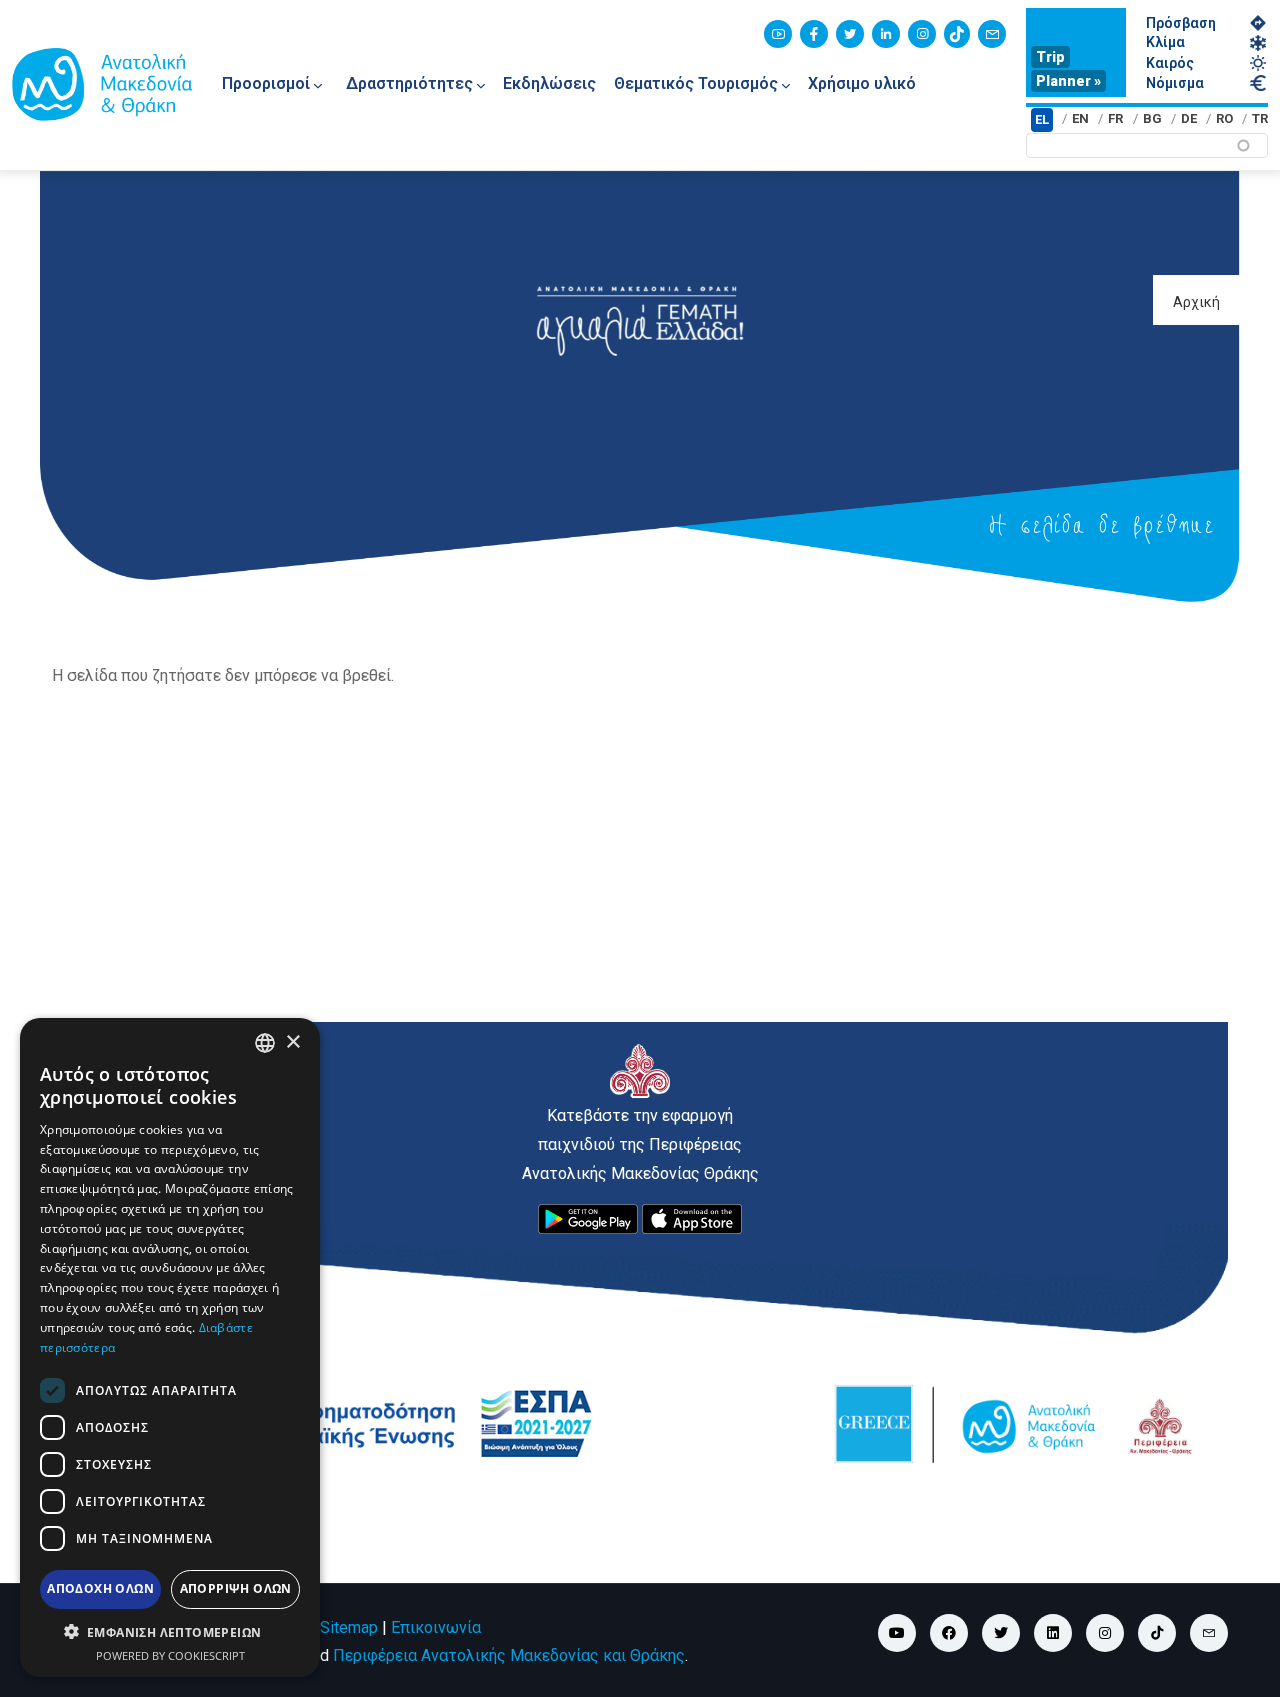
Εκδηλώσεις (549, 83)
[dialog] (170, 1347)
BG (1152, 118)
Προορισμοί (266, 83)
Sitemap (349, 1627)
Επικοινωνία (436, 1627)
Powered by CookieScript (170, 1655)
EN (1080, 118)
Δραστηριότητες (409, 83)
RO (1224, 118)
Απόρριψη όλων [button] (236, 1588)
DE (1189, 118)
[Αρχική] (102, 84)
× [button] (292, 1041)
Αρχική (1196, 302)
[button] (170, 1632)
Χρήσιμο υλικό (862, 83)
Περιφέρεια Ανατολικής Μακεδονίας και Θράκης (509, 1655)
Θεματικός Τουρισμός (696, 83)
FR (1115, 118)
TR (1260, 118)
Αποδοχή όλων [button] (100, 1588)
